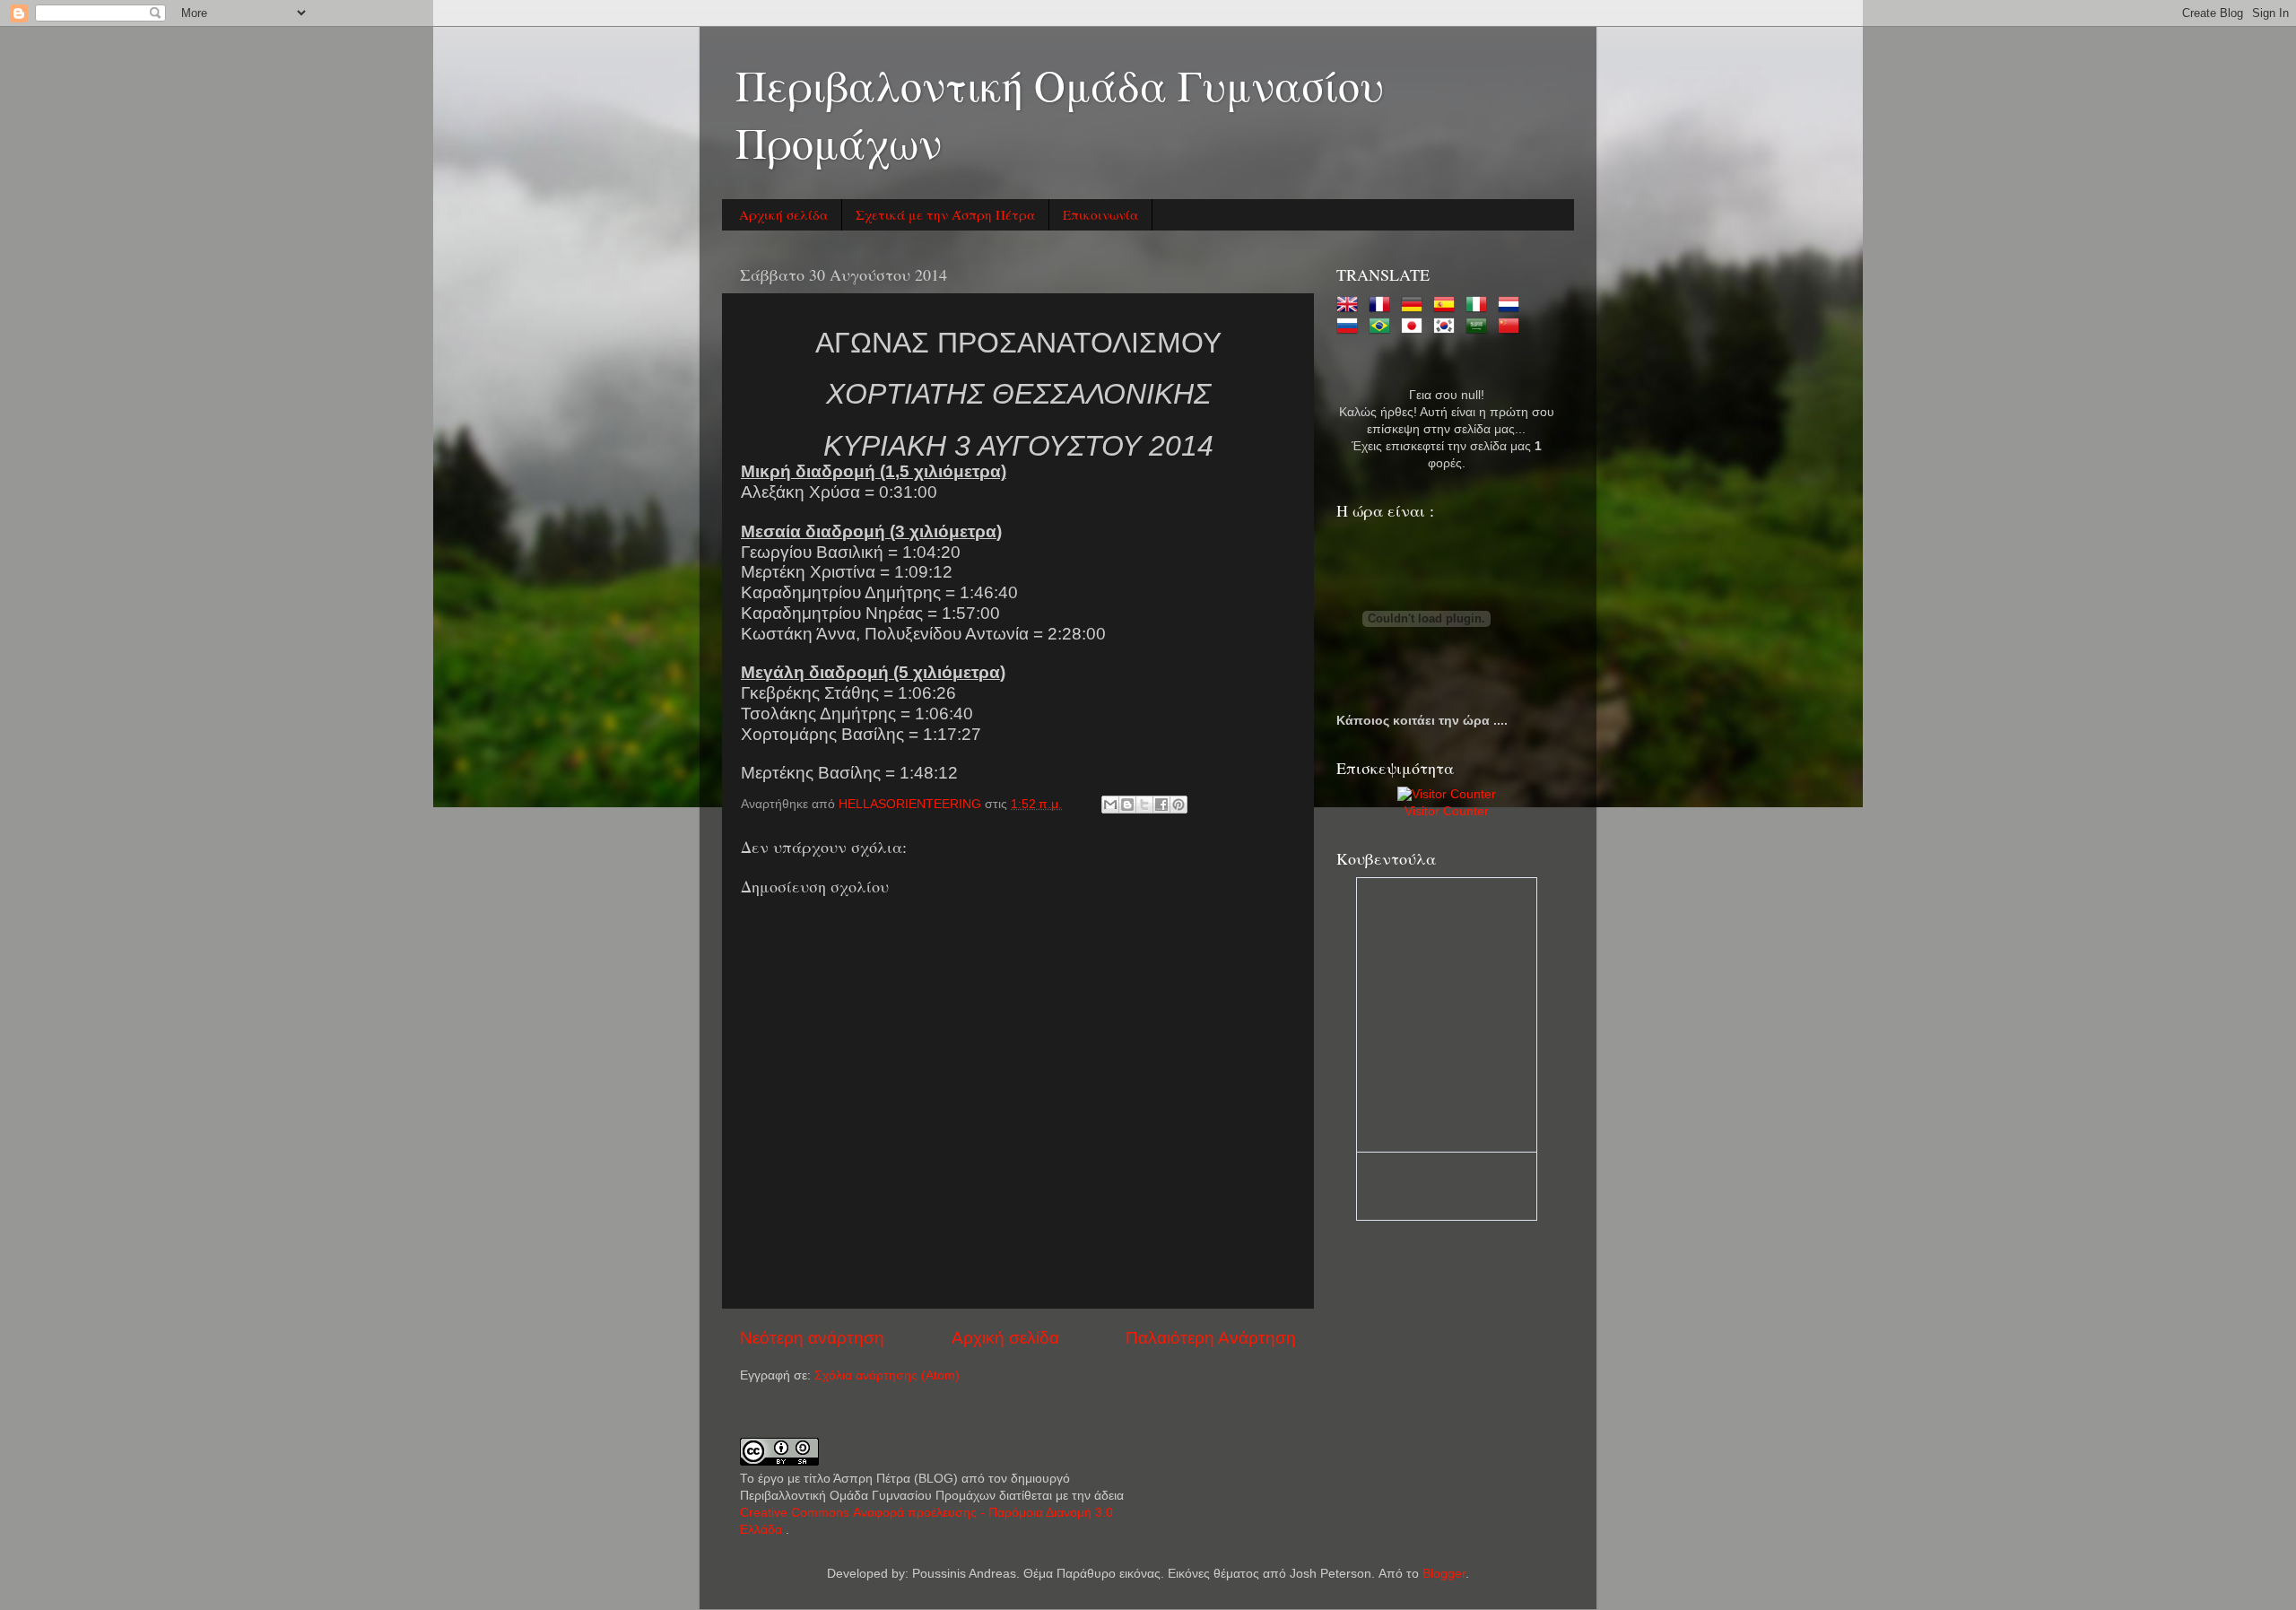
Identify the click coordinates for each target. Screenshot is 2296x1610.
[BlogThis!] (1127, 805)
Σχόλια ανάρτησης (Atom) (887, 1375)
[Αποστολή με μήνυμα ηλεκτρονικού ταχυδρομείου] (1110, 805)
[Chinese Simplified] (1512, 327)
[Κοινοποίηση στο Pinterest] (1178, 805)
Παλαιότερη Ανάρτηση (1211, 1338)
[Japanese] (1415, 327)
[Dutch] (1512, 305)
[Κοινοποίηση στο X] (1144, 805)
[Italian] (1480, 305)
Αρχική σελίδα (783, 214)
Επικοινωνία (1100, 214)
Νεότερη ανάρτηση (812, 1338)
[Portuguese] (1383, 327)
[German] (1415, 305)
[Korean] (1448, 327)
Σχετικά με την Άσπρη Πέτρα (945, 214)
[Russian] (1351, 327)
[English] (1351, 305)
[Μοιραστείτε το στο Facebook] (1161, 805)
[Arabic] (1480, 327)
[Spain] (1448, 305)
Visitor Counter (1447, 811)
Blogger (1444, 1574)
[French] (1383, 305)
